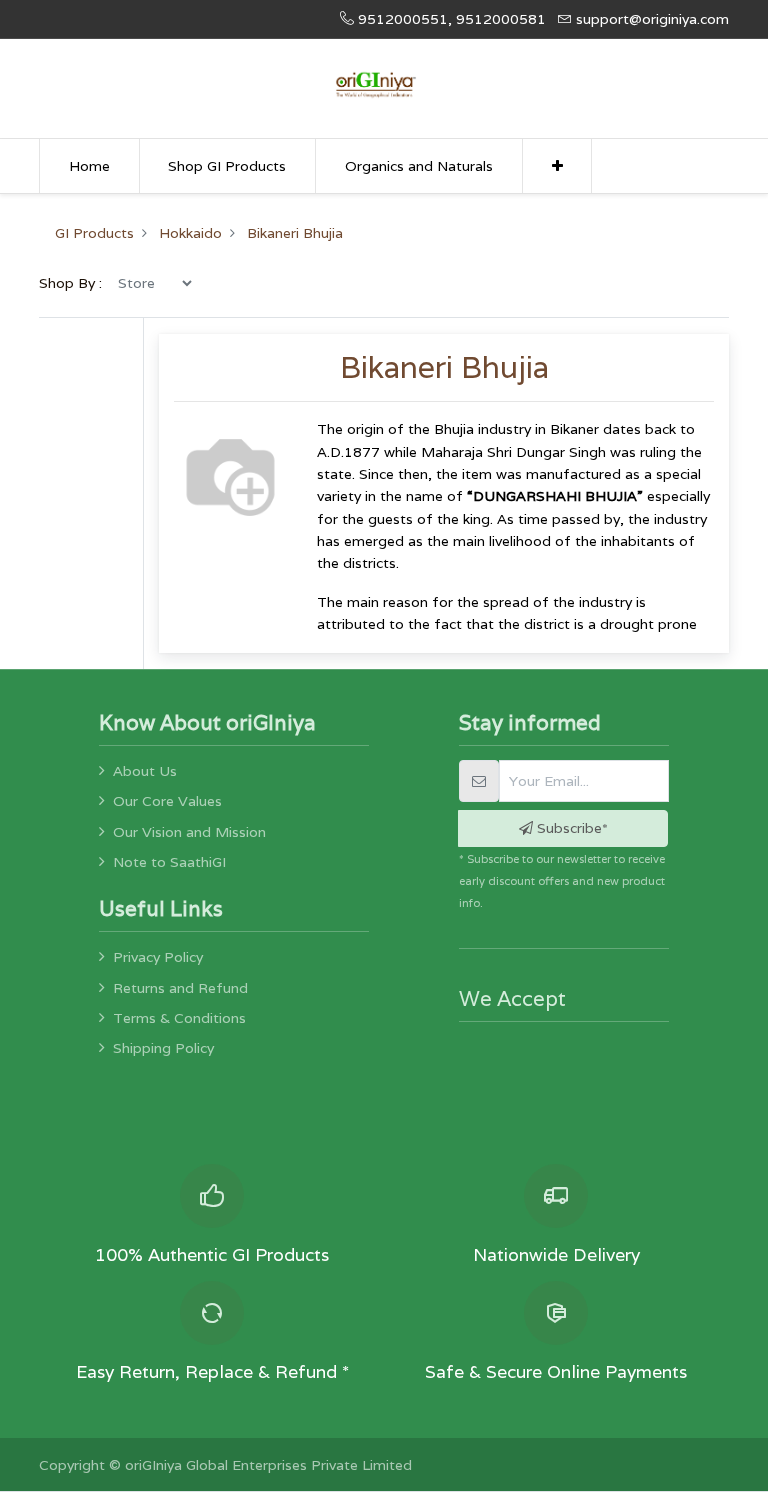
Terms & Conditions (179, 1018)
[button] (557, 166)
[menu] (154, 283)
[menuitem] (89, 166)
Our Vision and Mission (189, 832)
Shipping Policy (163, 1048)
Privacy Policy (158, 957)
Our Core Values (167, 801)
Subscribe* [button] (570, 828)
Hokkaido (190, 233)
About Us (145, 771)
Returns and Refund (180, 988)
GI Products (94, 233)
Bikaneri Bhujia (295, 233)
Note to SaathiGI (169, 862)
